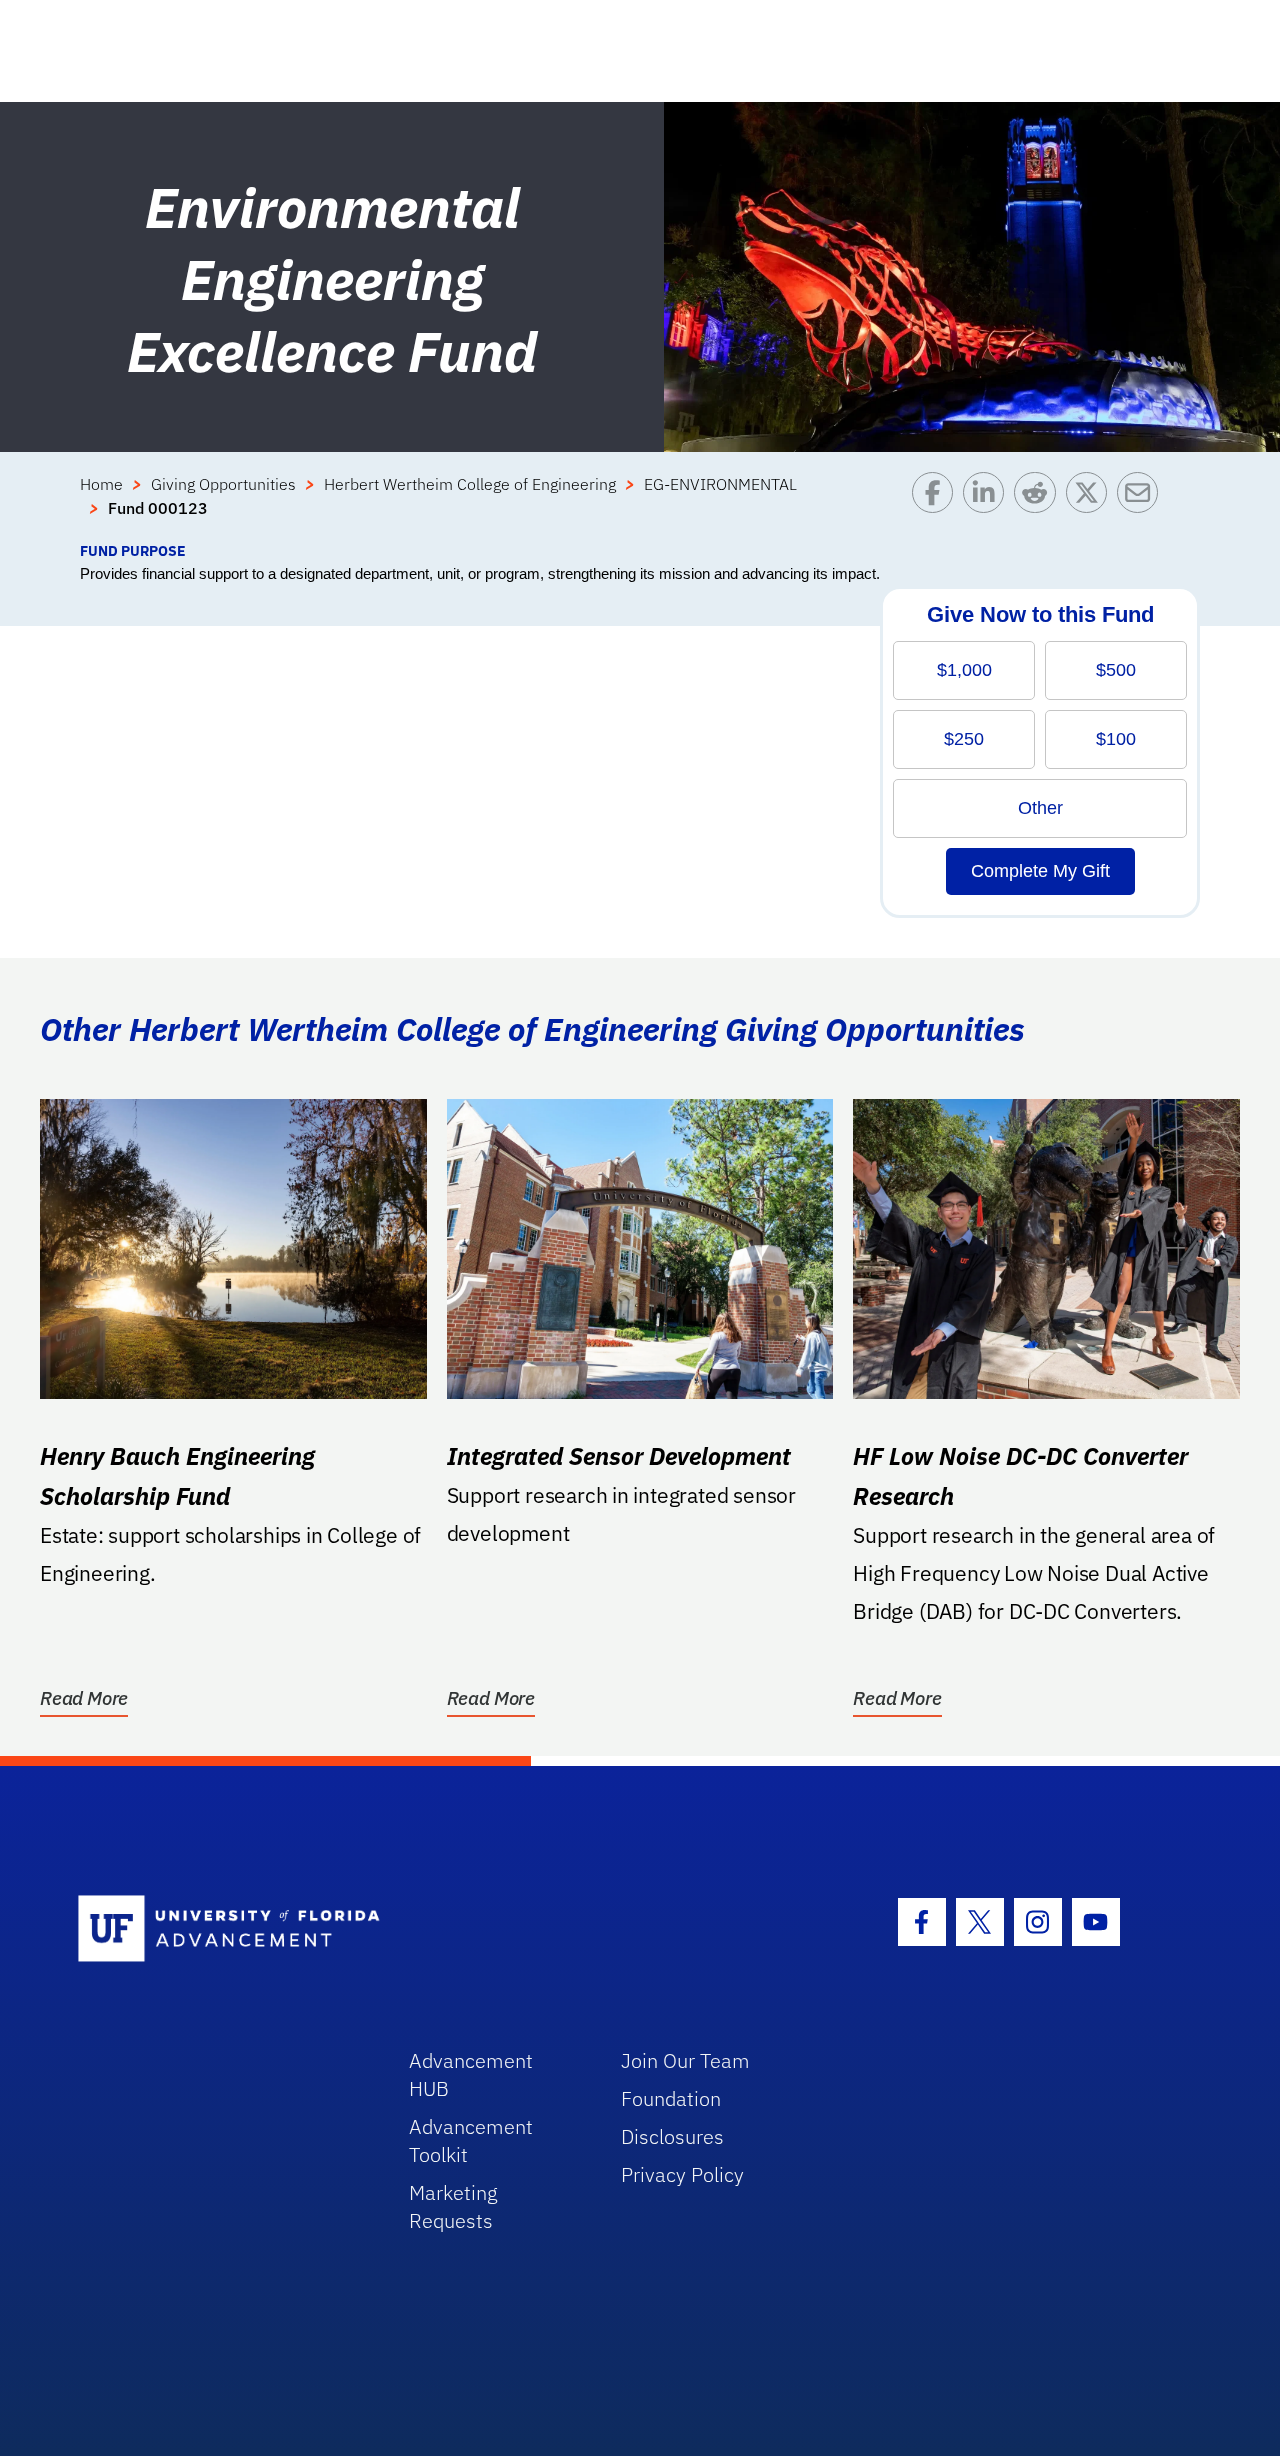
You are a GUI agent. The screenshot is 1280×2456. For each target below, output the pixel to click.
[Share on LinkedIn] (988, 506)
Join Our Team (685, 2060)
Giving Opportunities (223, 484)
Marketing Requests (453, 2206)
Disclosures (672, 2136)
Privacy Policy (682, 2174)
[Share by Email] (1142, 506)
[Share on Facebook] (937, 506)
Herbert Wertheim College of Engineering (470, 484)
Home (101, 484)
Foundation (671, 2098)
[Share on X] (1091, 506)
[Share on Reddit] (1039, 506)
